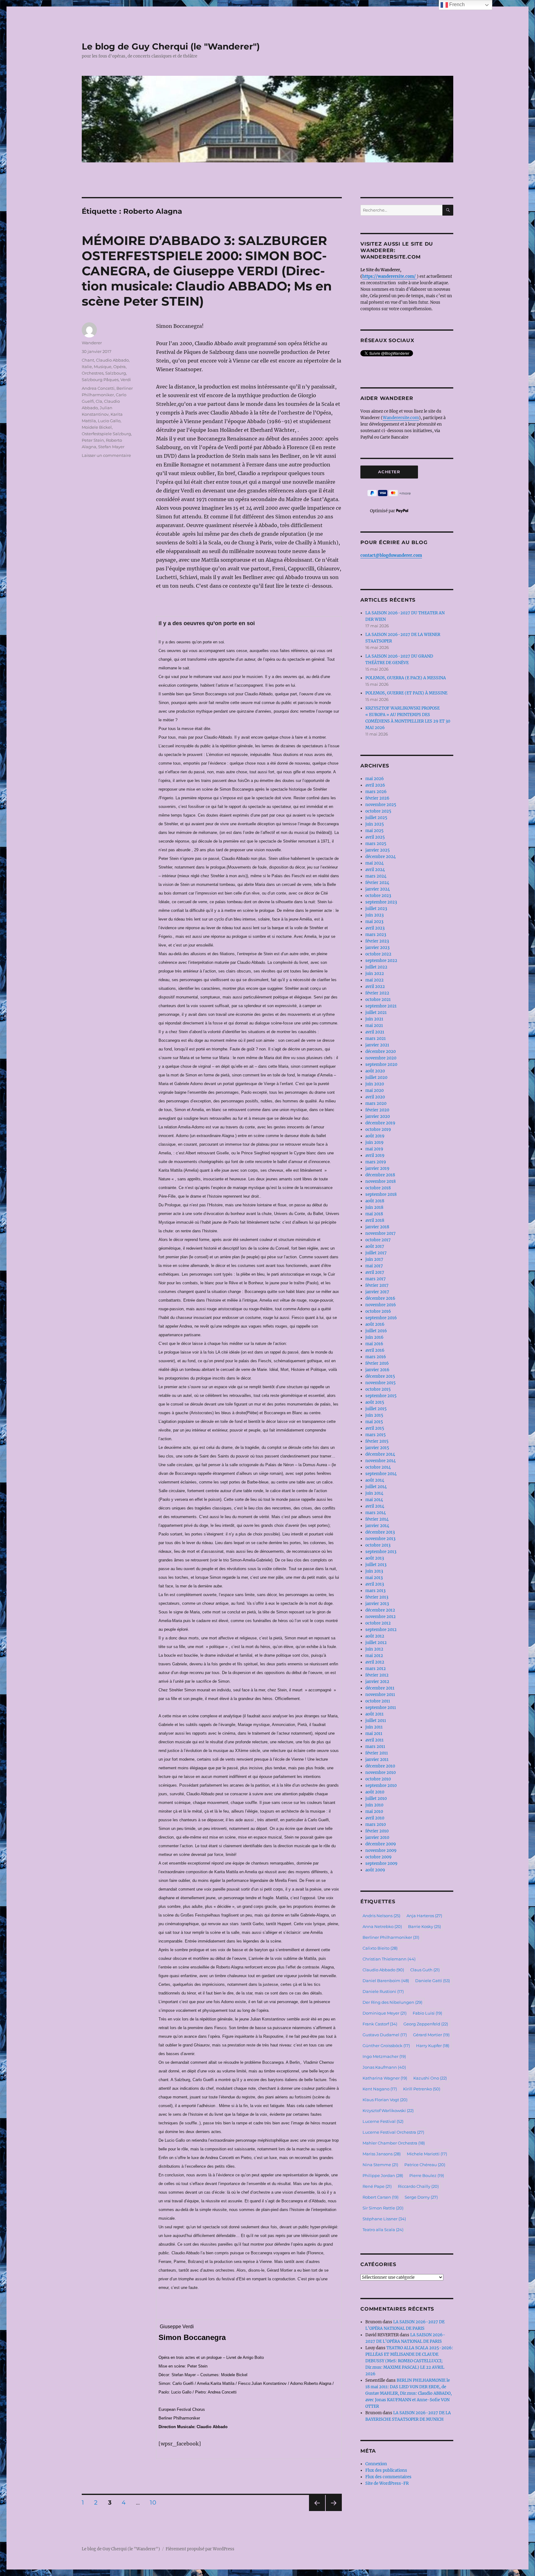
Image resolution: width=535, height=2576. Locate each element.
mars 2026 (376, 792)
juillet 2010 (376, 1799)
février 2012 (377, 1675)
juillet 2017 (376, 1253)
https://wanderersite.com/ (389, 276)
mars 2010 (376, 1825)
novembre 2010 (381, 1773)
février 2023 (377, 941)
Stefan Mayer (111, 447)
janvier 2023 (377, 948)
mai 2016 (374, 1344)
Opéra (120, 367)
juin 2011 (374, 1727)
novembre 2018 (381, 1181)
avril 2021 (375, 1032)
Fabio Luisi (427, 2013)
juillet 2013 (376, 1565)
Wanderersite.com (401, 418)
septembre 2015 (381, 1396)
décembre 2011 (380, 1688)
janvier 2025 (378, 850)
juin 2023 (374, 915)
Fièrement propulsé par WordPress (200, 2549)
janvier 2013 (377, 1604)
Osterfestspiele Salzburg (106, 434)
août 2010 (375, 1792)
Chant (88, 360)
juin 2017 (374, 1259)
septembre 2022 (381, 961)
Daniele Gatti (433, 1981)
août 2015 (375, 1402)
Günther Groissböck (386, 2046)
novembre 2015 (381, 1383)
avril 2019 (375, 1155)
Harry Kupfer (433, 2046)
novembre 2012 (381, 1617)
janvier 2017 (377, 1292)
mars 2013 (375, 1591)
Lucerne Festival (383, 2121)
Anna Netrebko (382, 1926)
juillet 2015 (376, 1409)
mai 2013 (374, 1578)
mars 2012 (376, 1669)
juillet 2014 (376, 1487)
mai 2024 (374, 863)
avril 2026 (375, 785)
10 (155, 2502)
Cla (99, 401)
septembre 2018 (381, 1194)
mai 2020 (374, 1091)
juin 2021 (374, 1019)
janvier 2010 (377, 1838)
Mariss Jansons (382, 2154)
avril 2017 (375, 1272)
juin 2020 (375, 1084)
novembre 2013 (380, 1539)
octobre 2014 (378, 1467)
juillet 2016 (376, 1331)
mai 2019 (374, 1149)
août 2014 (375, 1480)
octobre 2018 (378, 1188)
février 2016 (377, 1363)
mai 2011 (374, 1734)
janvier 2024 (378, 889)
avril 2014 (375, 1506)
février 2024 (377, 883)
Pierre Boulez (427, 2175)
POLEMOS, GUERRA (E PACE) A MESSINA (406, 678)
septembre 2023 (381, 902)
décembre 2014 (380, 1454)
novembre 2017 (381, 1233)
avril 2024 (375, 870)
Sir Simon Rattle (383, 2208)
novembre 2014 (381, 1461)
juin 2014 (374, 1493)
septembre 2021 (381, 1006)
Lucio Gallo (109, 421)
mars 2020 (376, 1103)
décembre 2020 (381, 1052)
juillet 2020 (376, 1078)
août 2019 (375, 1136)
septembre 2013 (381, 1552)
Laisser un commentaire (106, 455)
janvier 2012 (377, 1682)
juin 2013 (374, 1571)
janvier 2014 (377, 1526)
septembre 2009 (381, 1863)
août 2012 (375, 1636)
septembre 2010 (381, 1786)
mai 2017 (374, 1266)
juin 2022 (375, 974)
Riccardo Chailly (418, 2186)
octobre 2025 (378, 811)
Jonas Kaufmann (384, 2067)
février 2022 (377, 993)
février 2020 (377, 1110)
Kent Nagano (380, 2089)
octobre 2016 (378, 1311)
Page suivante (333, 2511)
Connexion (376, 2464)
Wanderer (92, 343)
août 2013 (375, 1558)
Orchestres (93, 373)
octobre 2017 (378, 1240)
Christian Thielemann (389, 1959)
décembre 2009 (381, 1844)
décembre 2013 (380, 1532)
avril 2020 (375, 1097)
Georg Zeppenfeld (426, 2024)
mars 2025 (376, 844)
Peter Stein (93, 440)
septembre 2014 (381, 1474)
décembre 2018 (380, 1175)
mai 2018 (374, 1214)
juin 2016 (374, 1337)
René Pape (377, 2186)
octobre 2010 (378, 1779)
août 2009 (375, 1870)
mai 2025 (374, 831)
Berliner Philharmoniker (391, 1937)
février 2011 (377, 1753)
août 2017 (375, 1246)
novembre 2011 (380, 1695)
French (456, 4)
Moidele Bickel (97, 427)
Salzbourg (116, 373)
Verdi (126, 380)
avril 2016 (375, 1350)
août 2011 (374, 1714)
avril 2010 (375, 1818)
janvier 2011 (377, 1760)
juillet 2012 (376, 1643)
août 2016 (375, 1324)
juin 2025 (375, 824)
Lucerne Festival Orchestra (393, 2132)
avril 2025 (375, 837)
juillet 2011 (376, 1721)
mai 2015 (374, 1422)
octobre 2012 (378, 1623)
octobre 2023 (378, 896)
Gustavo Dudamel (385, 2035)
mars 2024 (376, 876)
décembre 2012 (380, 1610)
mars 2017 (376, 1279)
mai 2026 (375, 779)
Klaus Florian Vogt (385, 2100)
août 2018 (375, 1201)
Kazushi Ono (430, 2078)
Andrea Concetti (98, 388)
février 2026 (377, 798)
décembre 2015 (380, 1376)
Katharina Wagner (385, 2078)
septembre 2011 (381, 1708)
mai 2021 (374, 1026)
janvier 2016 (377, 1370)
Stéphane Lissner (384, 2219)
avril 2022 (375, 987)
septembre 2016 (381, 1318)
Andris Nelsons (381, 1916)
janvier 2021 (377, 1045)
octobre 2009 (378, 1857)
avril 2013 (375, 1584)
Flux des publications (386, 2470)
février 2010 (377, 1831)
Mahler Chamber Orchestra (394, 2143)
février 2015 (377, 1441)
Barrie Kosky (424, 1926)
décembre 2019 (380, 1123)
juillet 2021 (376, 1013)
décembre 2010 (380, 1766)
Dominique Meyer (385, 2013)
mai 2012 (374, 1656)
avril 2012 (375, 1662)
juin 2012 (374, 1649)
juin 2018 (374, 1207)
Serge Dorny (421, 2197)
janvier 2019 (377, 1168)
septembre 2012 (381, 1630)
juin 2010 (374, 1805)
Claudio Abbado (112, 360)
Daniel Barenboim (386, 1981)
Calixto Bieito (380, 1948)
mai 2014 (374, 1500)
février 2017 (377, 1285)
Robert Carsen (381, 2197)
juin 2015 (374, 1415)
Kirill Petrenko (422, 2089)
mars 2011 (375, 1747)
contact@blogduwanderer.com (391, 555)
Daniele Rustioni (383, 1991)
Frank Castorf (380, 2024)
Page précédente (316, 2511)
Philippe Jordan (383, 2175)
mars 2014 (376, 1513)
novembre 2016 (381, 1305)
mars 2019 (376, 1162)
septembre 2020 (381, 1065)
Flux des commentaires (388, 2477)
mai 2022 (374, 980)
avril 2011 (374, 1740)
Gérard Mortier (431, 2035)
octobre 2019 (378, 1129)
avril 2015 (375, 1428)
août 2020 (375, 1071)
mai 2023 (374, 922)
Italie (87, 367)
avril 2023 (375, 928)
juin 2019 (374, 1142)
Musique (103, 367)
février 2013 (377, 1597)
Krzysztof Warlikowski (388, 2110)
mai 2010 (374, 1812)
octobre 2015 (378, 1389)
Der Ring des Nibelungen (392, 2002)
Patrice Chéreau (425, 2165)
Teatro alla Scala (383, 2230)
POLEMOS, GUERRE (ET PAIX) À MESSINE (406, 693)
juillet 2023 (376, 909)
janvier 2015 (377, 1448)
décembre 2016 (380, 1298)
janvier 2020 (378, 1116)
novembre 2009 (381, 1850)
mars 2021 (376, 1039)
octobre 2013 (378, 1545)
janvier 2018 (377, 1227)
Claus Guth (425, 1970)
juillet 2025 (376, 818)
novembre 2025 (381, 805)
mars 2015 (376, 1435)
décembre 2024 (381, 857)
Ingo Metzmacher (384, 2056)
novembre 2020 (381, 1058)
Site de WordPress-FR (387, 2483)
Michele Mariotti (427, 2154)
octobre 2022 (378, 954)
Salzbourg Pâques (100, 380)
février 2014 (377, 1519)
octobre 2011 (378, 1701)
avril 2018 (375, 1220)
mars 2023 (376, 935)
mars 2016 (376, 1357)
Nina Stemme (380, 2165)
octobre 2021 (378, 1000)
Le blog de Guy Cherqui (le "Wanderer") (171, 46)
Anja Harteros (424, 1916)
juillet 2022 (376, 967)
